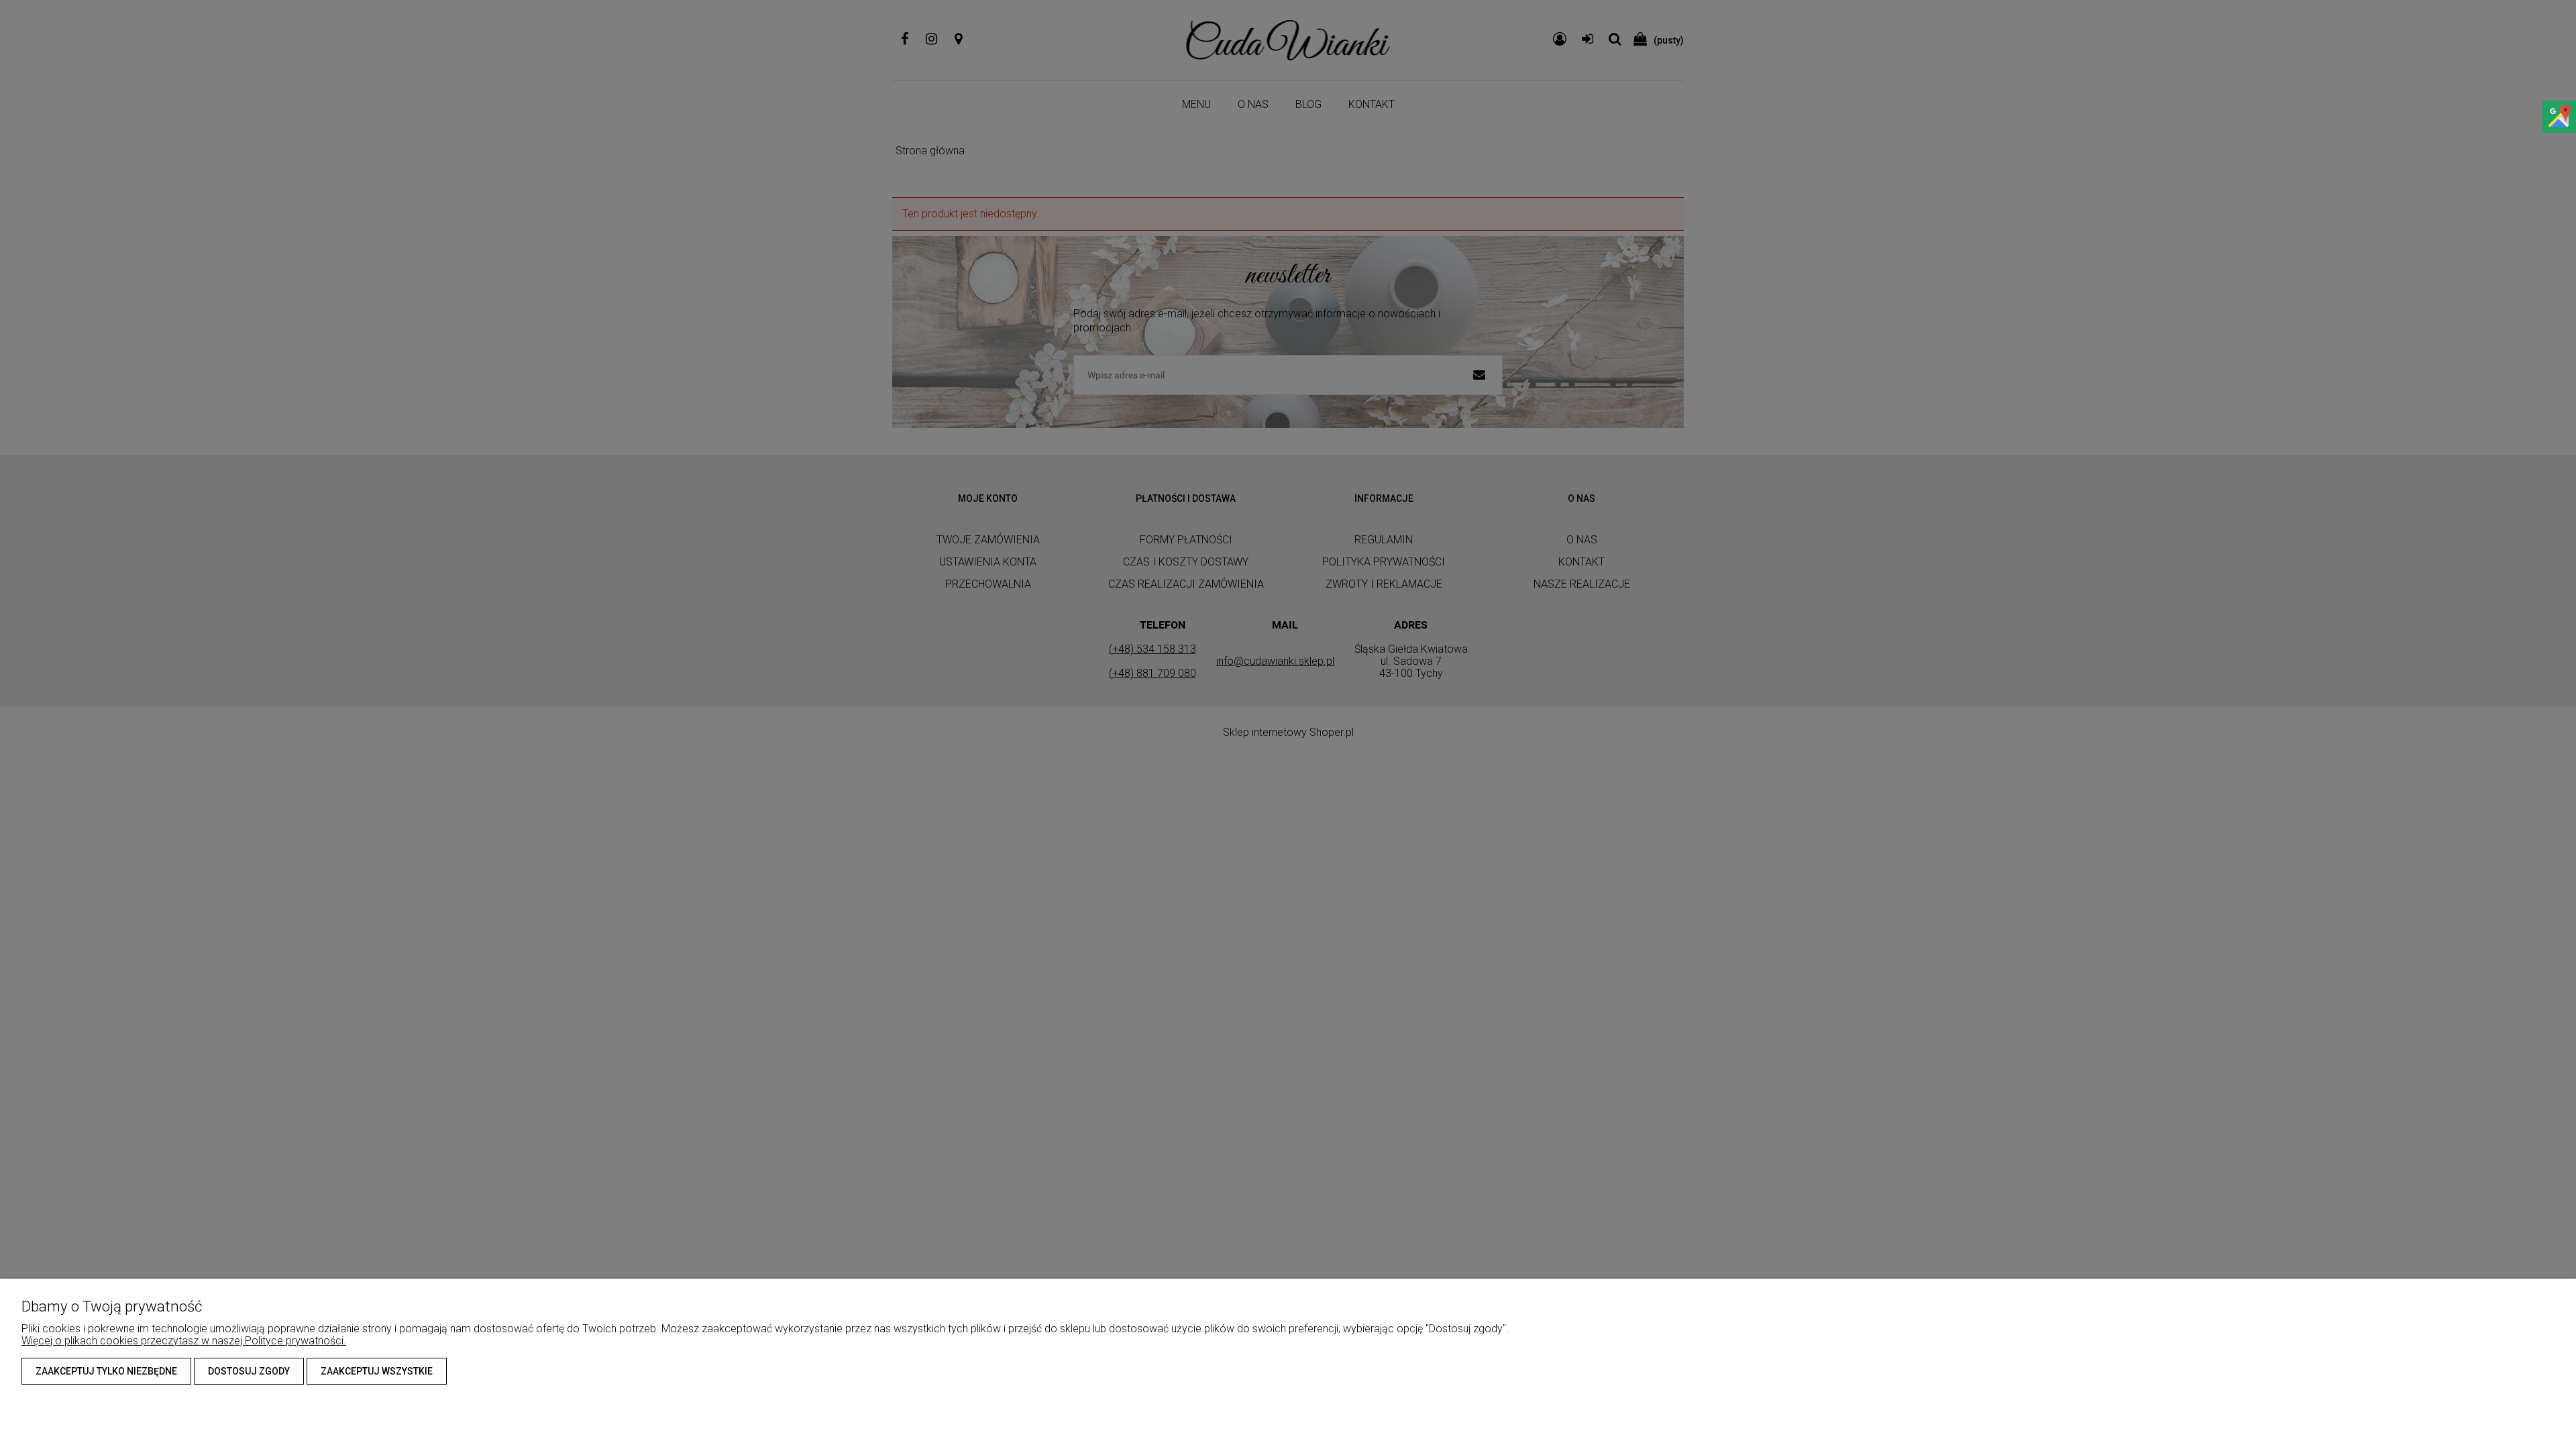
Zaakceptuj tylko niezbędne (106, 1371)
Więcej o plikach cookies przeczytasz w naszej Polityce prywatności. (184, 1341)
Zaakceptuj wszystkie (377, 1371)
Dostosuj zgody (249, 1371)
